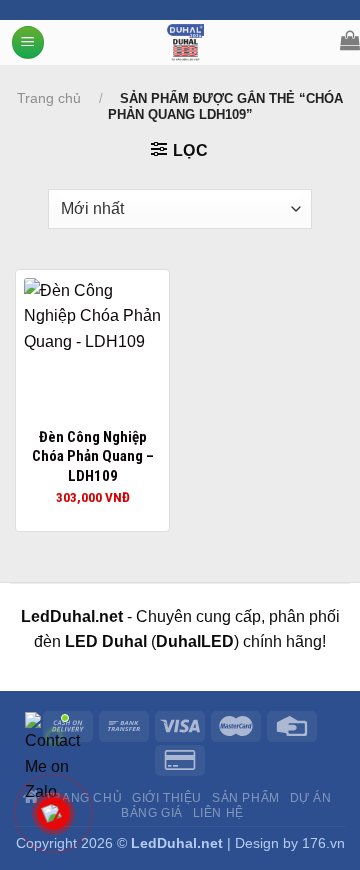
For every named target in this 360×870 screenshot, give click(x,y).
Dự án (311, 798)
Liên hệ (218, 813)
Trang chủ (49, 98)
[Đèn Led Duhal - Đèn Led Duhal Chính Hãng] (185, 42)
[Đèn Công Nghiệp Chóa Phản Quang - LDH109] (92, 346)
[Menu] (28, 42)
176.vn (323, 843)
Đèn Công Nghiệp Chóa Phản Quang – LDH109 (93, 456)
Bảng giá (152, 813)
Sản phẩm (246, 798)
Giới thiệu (167, 798)
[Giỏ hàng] (350, 40)
